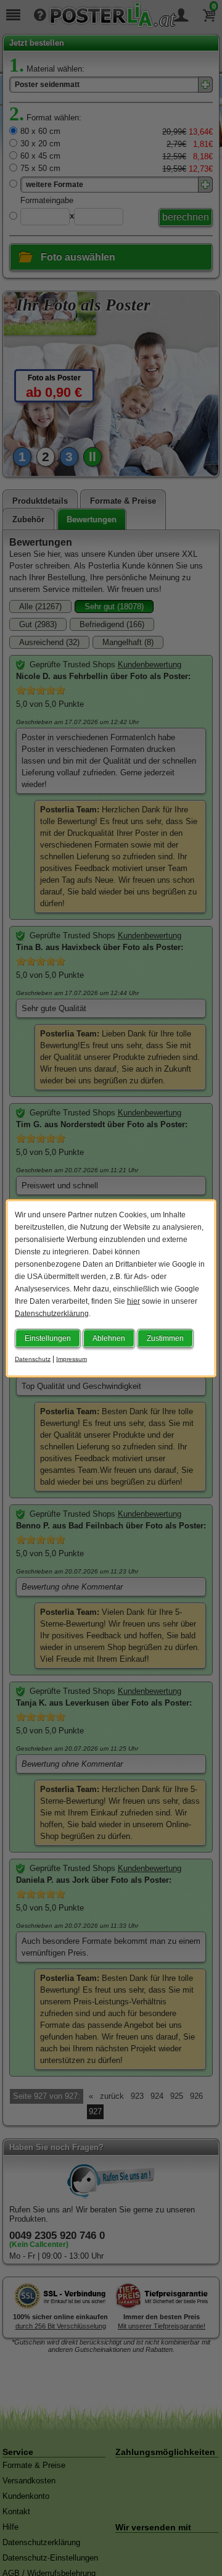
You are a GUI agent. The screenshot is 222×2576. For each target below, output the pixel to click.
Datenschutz (33, 1358)
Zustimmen (165, 1338)
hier (134, 1301)
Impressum (72, 1358)
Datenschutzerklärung (52, 1313)
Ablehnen (109, 1338)
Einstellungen (48, 1338)
